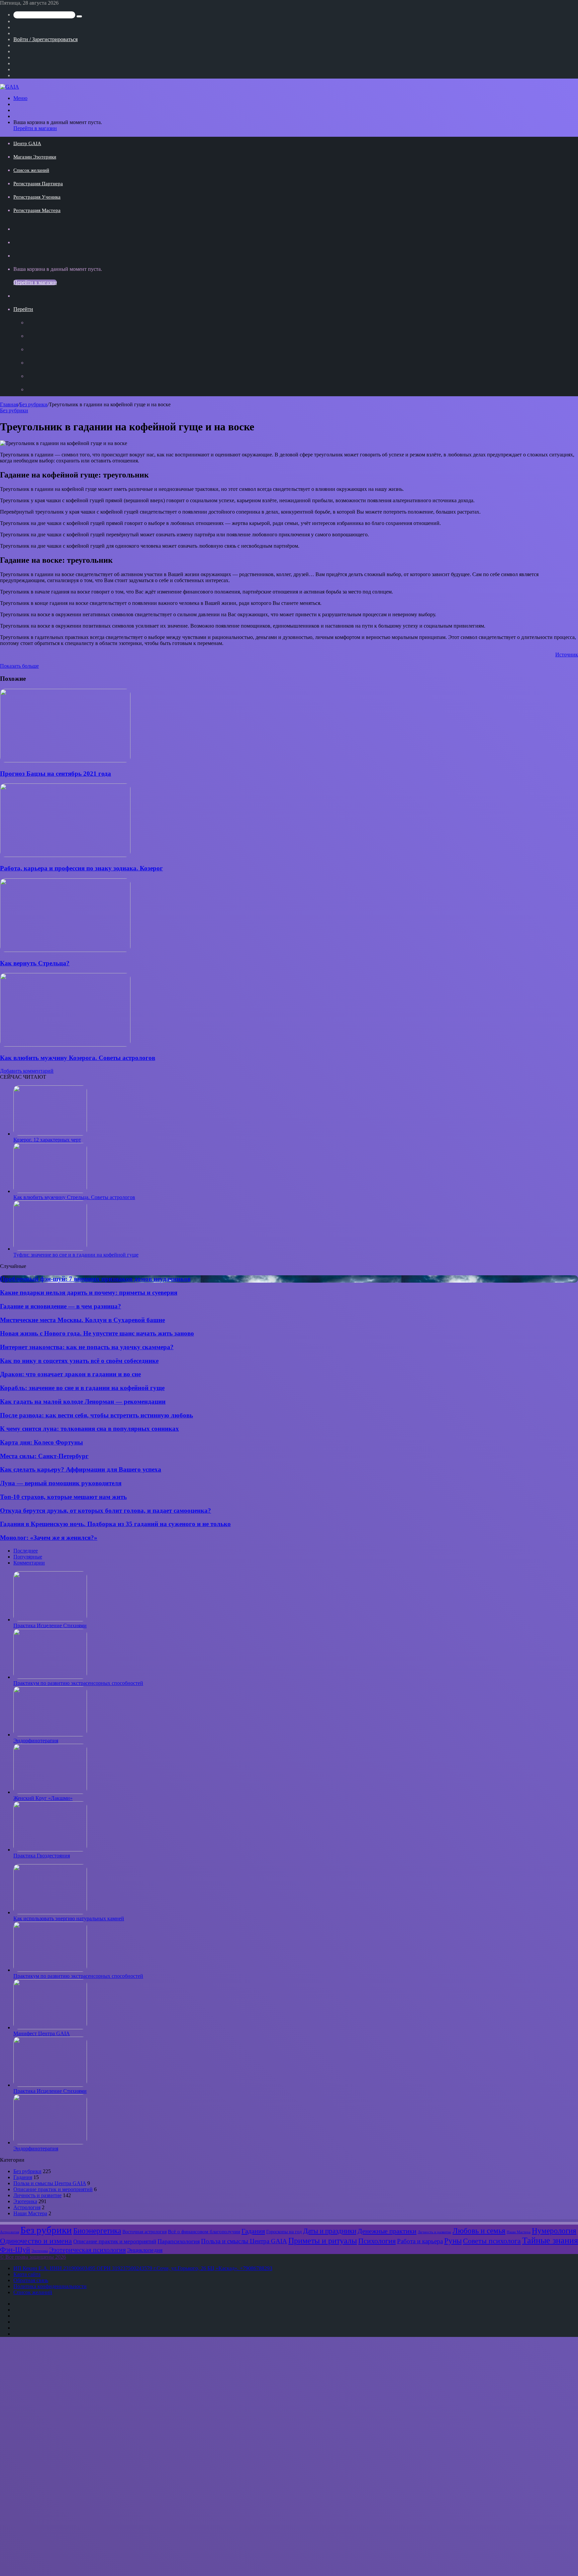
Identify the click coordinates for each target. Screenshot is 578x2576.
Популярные (28, 1557)
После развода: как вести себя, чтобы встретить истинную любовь (97, 1415)
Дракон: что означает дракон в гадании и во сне (70, 1374)
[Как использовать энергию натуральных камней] (50, 1912)
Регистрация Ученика (37, 197)
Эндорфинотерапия (36, 1741)
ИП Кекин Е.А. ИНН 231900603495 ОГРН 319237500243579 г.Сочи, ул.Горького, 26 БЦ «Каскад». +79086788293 (143, 2268)
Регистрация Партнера (38, 184)
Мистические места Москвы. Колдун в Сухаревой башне (82, 1320)
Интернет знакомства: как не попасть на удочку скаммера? (87, 1347)
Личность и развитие (37, 2195)
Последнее (26, 1551)
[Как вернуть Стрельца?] (65, 950)
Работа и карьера (420, 2241)
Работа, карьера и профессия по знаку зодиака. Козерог (81, 868)
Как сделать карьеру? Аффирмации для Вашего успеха (81, 1469)
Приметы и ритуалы (323, 2241)
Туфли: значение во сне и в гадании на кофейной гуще (76, 1255)
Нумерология (554, 2231)
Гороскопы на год (284, 2232)
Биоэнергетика (97, 2231)
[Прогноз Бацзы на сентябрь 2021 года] (65, 761)
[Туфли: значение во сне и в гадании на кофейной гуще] (50, 1249)
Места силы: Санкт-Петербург (44, 1456)
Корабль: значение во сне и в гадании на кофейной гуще (82, 1388)
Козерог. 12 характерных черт (47, 1140)
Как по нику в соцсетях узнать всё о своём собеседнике (79, 1361)
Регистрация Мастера (37, 210)
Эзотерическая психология (87, 2250)
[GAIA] (10, 87)
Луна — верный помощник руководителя (61, 1483)
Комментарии (29, 1563)
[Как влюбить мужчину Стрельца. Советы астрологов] (50, 1191)
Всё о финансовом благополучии (204, 2231)
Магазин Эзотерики (35, 157)
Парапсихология (179, 2241)
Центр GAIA (27, 143)
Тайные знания (550, 2240)
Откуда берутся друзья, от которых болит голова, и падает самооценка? (106, 1511)
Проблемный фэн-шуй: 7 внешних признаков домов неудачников (95, 1279)
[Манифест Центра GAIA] (50, 2027)
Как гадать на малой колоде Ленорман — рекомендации (83, 1402)
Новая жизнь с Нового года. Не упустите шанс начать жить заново (97, 1333)
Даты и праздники (330, 2231)
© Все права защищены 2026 (33, 2257)
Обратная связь (31, 2280)
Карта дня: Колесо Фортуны (41, 1442)
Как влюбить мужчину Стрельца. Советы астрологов (74, 1197)
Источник (567, 655)
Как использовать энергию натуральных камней (69, 1918)
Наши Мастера (30, 2213)
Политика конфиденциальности (50, 2286)
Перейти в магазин (35, 128)
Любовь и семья (479, 2231)
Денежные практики (387, 2231)
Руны (453, 2241)
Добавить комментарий (27, 1071)
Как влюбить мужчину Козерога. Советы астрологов (78, 1058)
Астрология (27, 2207)
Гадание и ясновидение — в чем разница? (61, 1306)
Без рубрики (33, 404)
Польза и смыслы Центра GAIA (50, 2183)
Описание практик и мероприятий (53, 2189)
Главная (9, 404)
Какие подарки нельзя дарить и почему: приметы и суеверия (89, 1293)
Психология (377, 2241)
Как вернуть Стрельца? (35, 963)
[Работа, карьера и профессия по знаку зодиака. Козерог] (65, 855)
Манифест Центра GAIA (42, 2033)
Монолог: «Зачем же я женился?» (49, 1538)
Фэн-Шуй (15, 2250)
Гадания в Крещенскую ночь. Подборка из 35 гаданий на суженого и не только (115, 1524)
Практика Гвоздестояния (42, 1856)
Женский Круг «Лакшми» (43, 1798)
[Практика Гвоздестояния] (50, 1850)
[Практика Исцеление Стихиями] (50, 1620)
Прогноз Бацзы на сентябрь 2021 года (56, 774)
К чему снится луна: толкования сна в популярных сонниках (89, 1429)
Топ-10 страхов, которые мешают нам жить (63, 1497)
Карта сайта (27, 2274)
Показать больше (19, 666)
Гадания (23, 2177)
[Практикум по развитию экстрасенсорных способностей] (50, 1677)
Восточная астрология (144, 2232)
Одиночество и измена (36, 2241)
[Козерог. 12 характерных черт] (50, 1134)
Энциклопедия (145, 2250)
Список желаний (31, 170)
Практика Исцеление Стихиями (50, 1626)
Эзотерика (25, 2201)
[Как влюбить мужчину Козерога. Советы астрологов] (65, 1045)
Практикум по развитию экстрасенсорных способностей (78, 1683)
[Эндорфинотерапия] (50, 1735)
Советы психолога (492, 2241)
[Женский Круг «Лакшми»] (50, 1792)
